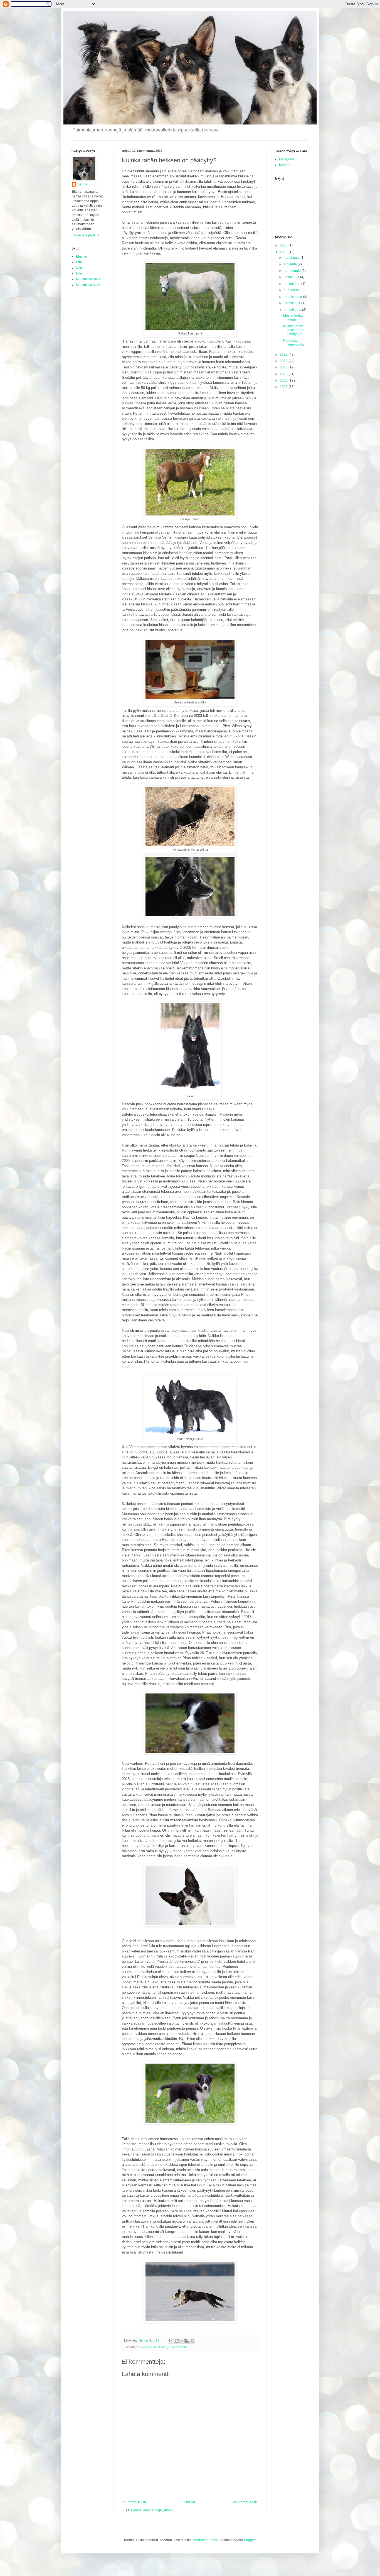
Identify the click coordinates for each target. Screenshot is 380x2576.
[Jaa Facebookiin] (187, 2341)
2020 (284, 245)
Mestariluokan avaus (294, 317)
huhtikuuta (292, 290)
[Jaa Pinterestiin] (193, 2341)
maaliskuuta (293, 297)
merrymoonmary (206, 2540)
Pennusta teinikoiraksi (294, 343)
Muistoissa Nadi (88, 285)
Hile (79, 273)
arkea (144, 2347)
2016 (284, 367)
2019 (284, 252)
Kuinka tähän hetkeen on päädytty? (294, 330)
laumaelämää (158, 2347)
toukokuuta (293, 284)
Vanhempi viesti (245, 2502)
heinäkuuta (293, 271)
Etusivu (189, 2502)
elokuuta (291, 264)
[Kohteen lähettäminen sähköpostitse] (171, 2341)
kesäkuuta (292, 277)
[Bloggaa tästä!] (177, 2341)
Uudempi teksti (135, 2502)
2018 (284, 355)
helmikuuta (293, 303)
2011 (284, 387)
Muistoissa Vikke (89, 279)
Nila (79, 268)
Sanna (82, 184)
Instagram (287, 159)
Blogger (250, 2540)
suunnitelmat (177, 2347)
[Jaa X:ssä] (182, 2341)
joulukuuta (292, 258)
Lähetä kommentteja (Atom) (152, 2510)
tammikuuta (293, 310)
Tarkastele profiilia (86, 235)
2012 (284, 380)
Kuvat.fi (285, 165)
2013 (284, 374)
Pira (79, 262)
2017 (284, 361)
